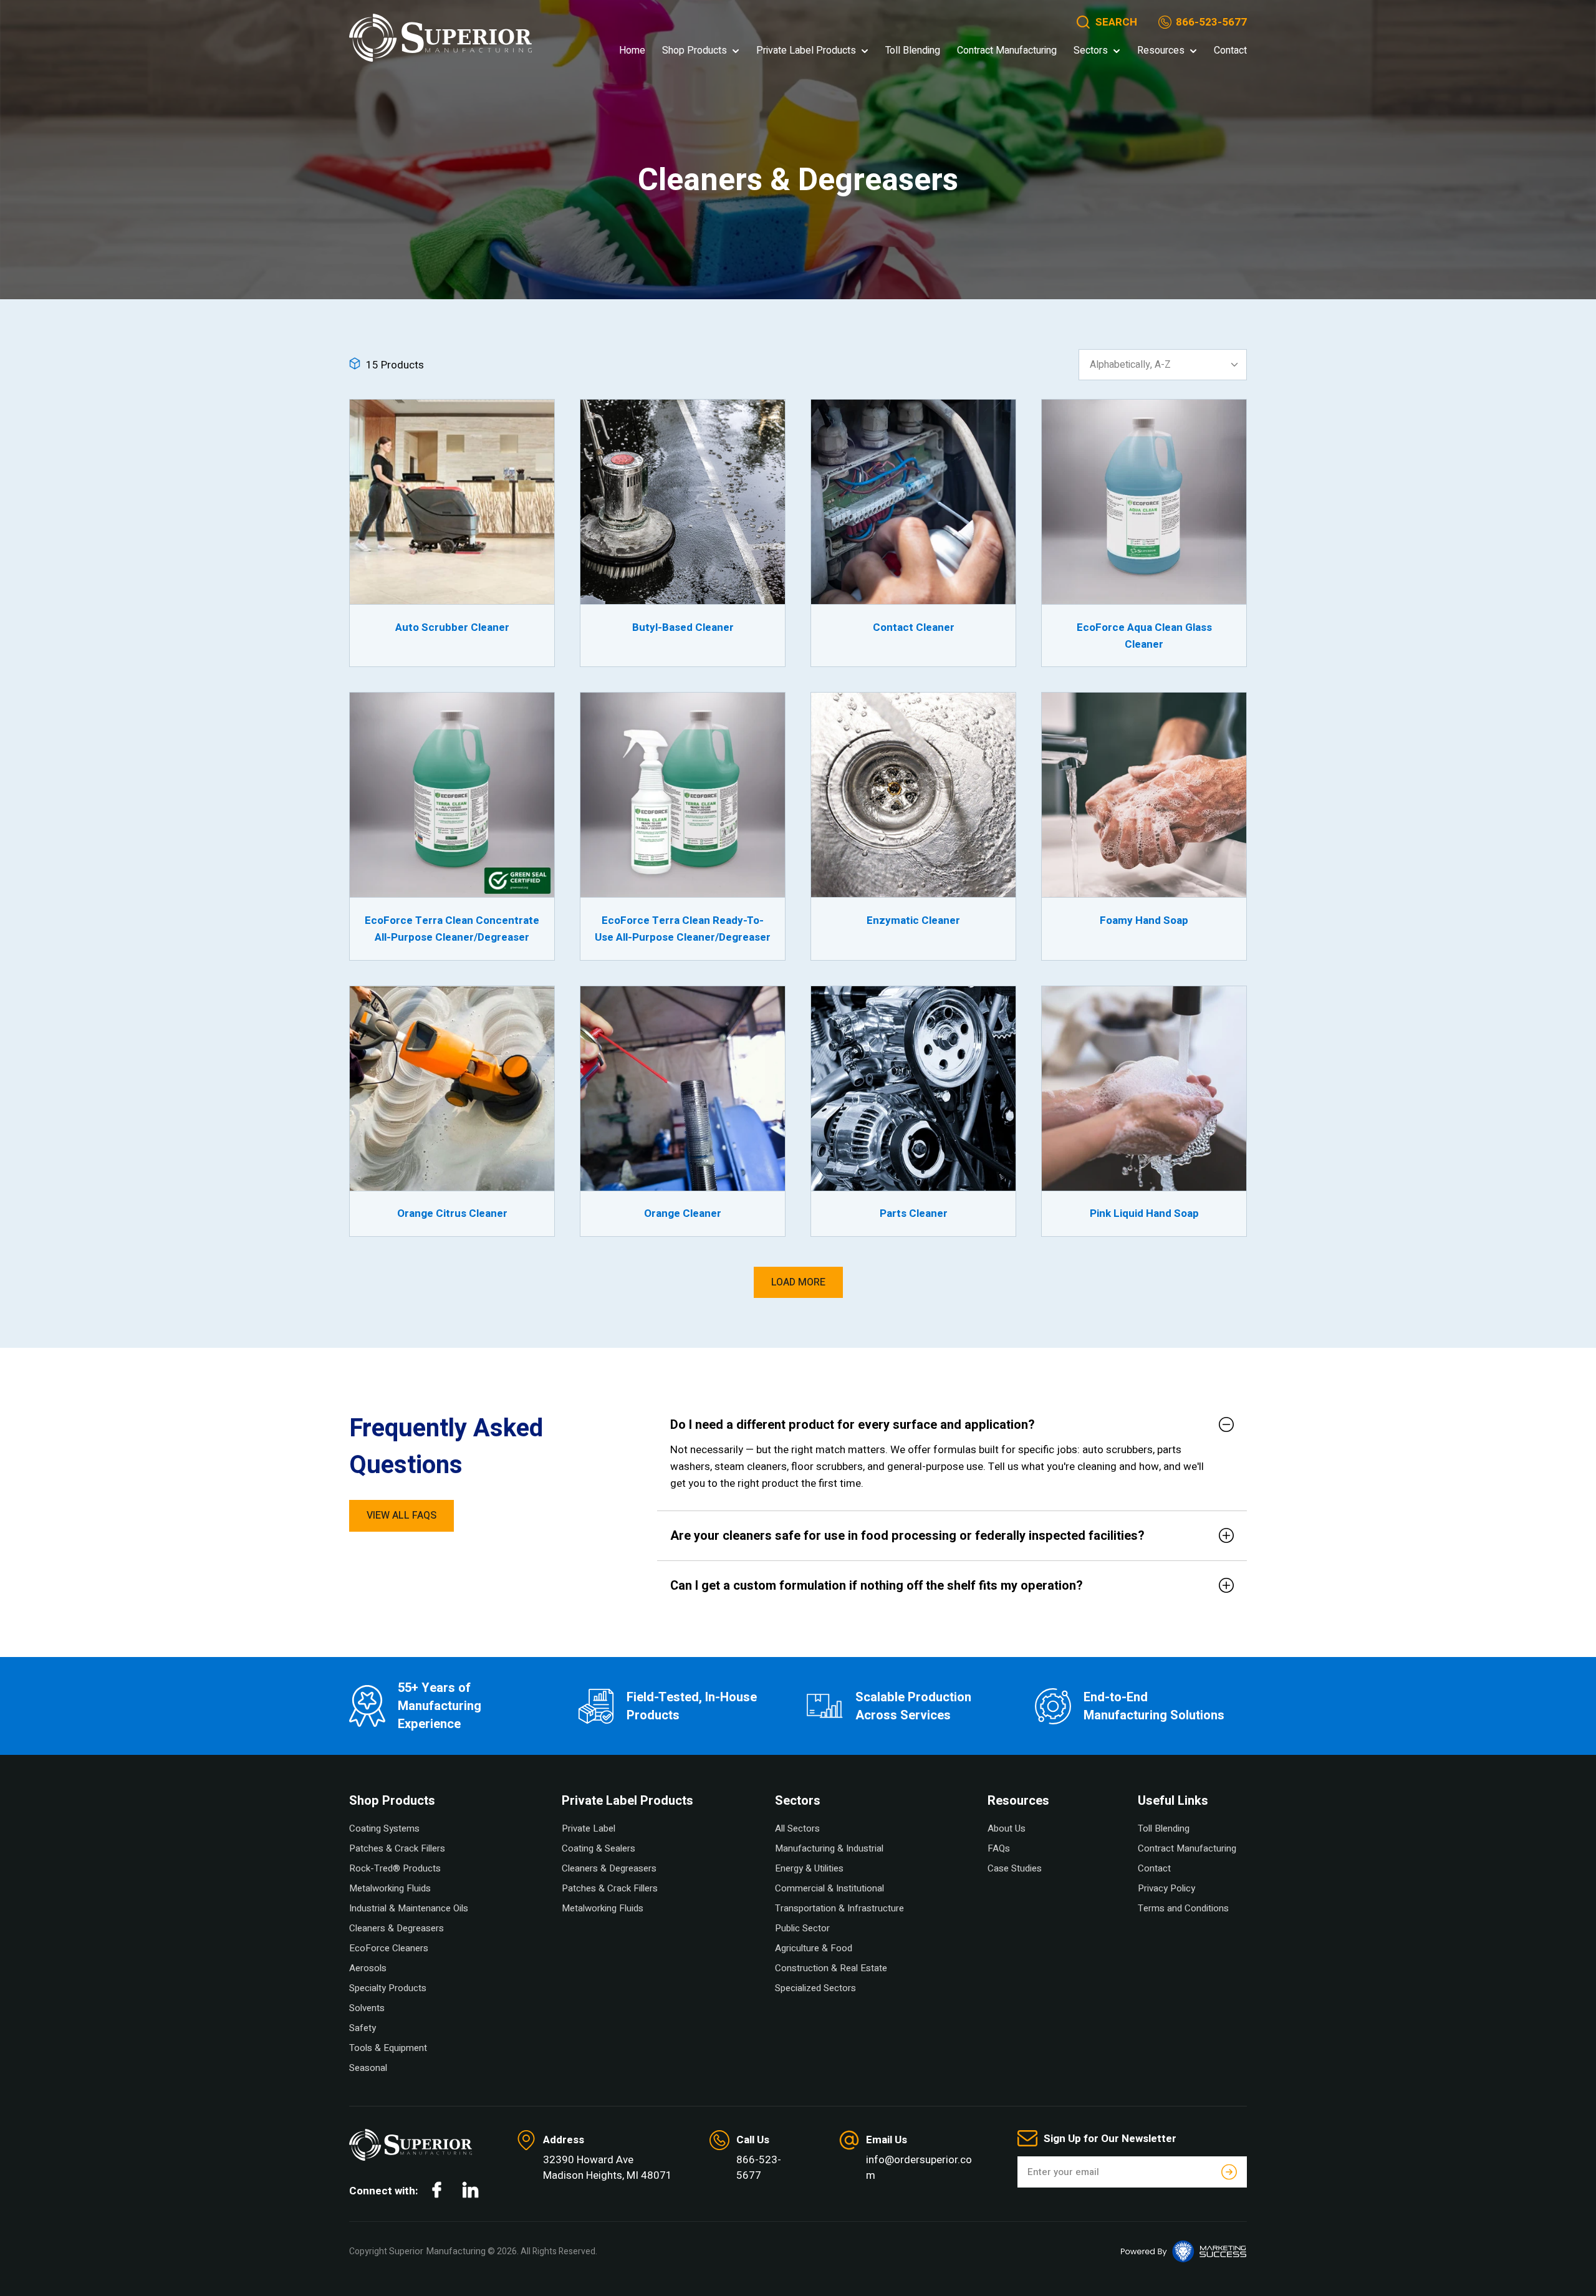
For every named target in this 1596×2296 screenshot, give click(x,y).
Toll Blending (913, 50)
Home (632, 50)
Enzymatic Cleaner (913, 920)
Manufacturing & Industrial (829, 1848)
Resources (1161, 50)
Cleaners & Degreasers (397, 1928)
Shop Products (695, 50)
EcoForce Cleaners (389, 1948)
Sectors (1091, 50)
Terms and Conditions (1183, 1908)
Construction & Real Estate (831, 1968)
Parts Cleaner (914, 1213)
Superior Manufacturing (437, 2251)
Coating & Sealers (598, 1848)
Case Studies (1015, 1868)
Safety (363, 2028)
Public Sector (802, 1928)
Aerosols (368, 1968)
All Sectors (797, 1828)
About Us (1007, 1828)
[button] (1106, 22)
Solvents (367, 2008)
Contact (1230, 50)
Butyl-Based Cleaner (683, 627)
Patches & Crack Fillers (397, 1848)
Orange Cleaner (683, 1213)
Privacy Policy (1166, 1888)
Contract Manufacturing (1007, 50)
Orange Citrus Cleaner (452, 1213)
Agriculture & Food (814, 1948)
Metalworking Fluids (390, 1888)
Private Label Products (806, 50)
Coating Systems (384, 1828)
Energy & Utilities (809, 1868)
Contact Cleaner (914, 627)
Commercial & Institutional (829, 1888)
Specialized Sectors (815, 1988)
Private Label (589, 1828)
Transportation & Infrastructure (839, 1908)
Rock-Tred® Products (395, 1868)
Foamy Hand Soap (1144, 920)
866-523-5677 (1211, 22)
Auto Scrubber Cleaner (452, 627)
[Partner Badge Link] (1184, 2251)
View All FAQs (401, 1515)
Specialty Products (388, 1988)
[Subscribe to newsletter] (1229, 2172)
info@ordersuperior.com (919, 2168)
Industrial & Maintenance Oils (409, 1908)
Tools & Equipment (388, 2048)
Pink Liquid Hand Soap (1144, 1213)
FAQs (999, 1848)
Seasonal (368, 2068)
